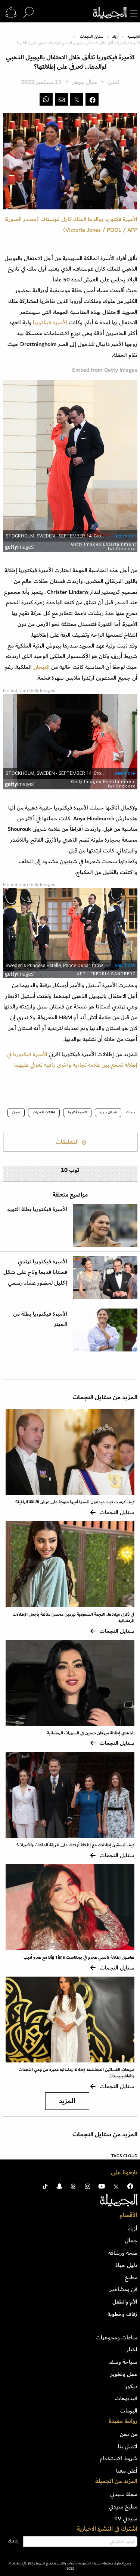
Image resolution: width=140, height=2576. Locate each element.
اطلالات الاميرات (44, 1112)
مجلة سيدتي (124, 2494)
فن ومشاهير (124, 2289)
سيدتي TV (126, 2519)
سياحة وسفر (123, 2362)
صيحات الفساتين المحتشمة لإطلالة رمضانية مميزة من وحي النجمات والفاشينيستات (77, 2073)
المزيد (67, 2101)
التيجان (41, 667)
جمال (131, 2240)
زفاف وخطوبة (122, 2314)
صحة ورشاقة (123, 2253)
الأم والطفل (125, 2302)
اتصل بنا (128, 2446)
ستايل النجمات (92, 37)
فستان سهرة (108, 1112)
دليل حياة (126, 2265)
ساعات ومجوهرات (116, 2338)
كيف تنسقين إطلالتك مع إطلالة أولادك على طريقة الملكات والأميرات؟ (75, 1845)
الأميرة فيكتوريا (49, 322)
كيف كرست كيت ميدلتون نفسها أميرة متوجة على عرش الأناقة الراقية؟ (75, 1502)
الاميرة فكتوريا (77, 1112)
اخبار (132, 2349)
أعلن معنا (127, 2471)
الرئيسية (134, 37)
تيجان (16, 1112)
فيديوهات (126, 2398)
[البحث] (28, 13)
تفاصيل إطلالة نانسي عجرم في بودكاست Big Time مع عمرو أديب (79, 1957)
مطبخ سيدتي (123, 2507)
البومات (129, 2411)
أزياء (115, 37)
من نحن (129, 2434)
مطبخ (131, 2277)
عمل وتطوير (124, 2374)
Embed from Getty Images (29, 691)
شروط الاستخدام (119, 2458)
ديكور (131, 2386)
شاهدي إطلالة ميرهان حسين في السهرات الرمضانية (91, 1733)
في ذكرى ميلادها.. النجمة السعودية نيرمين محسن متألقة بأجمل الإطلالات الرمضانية (74, 1618)
